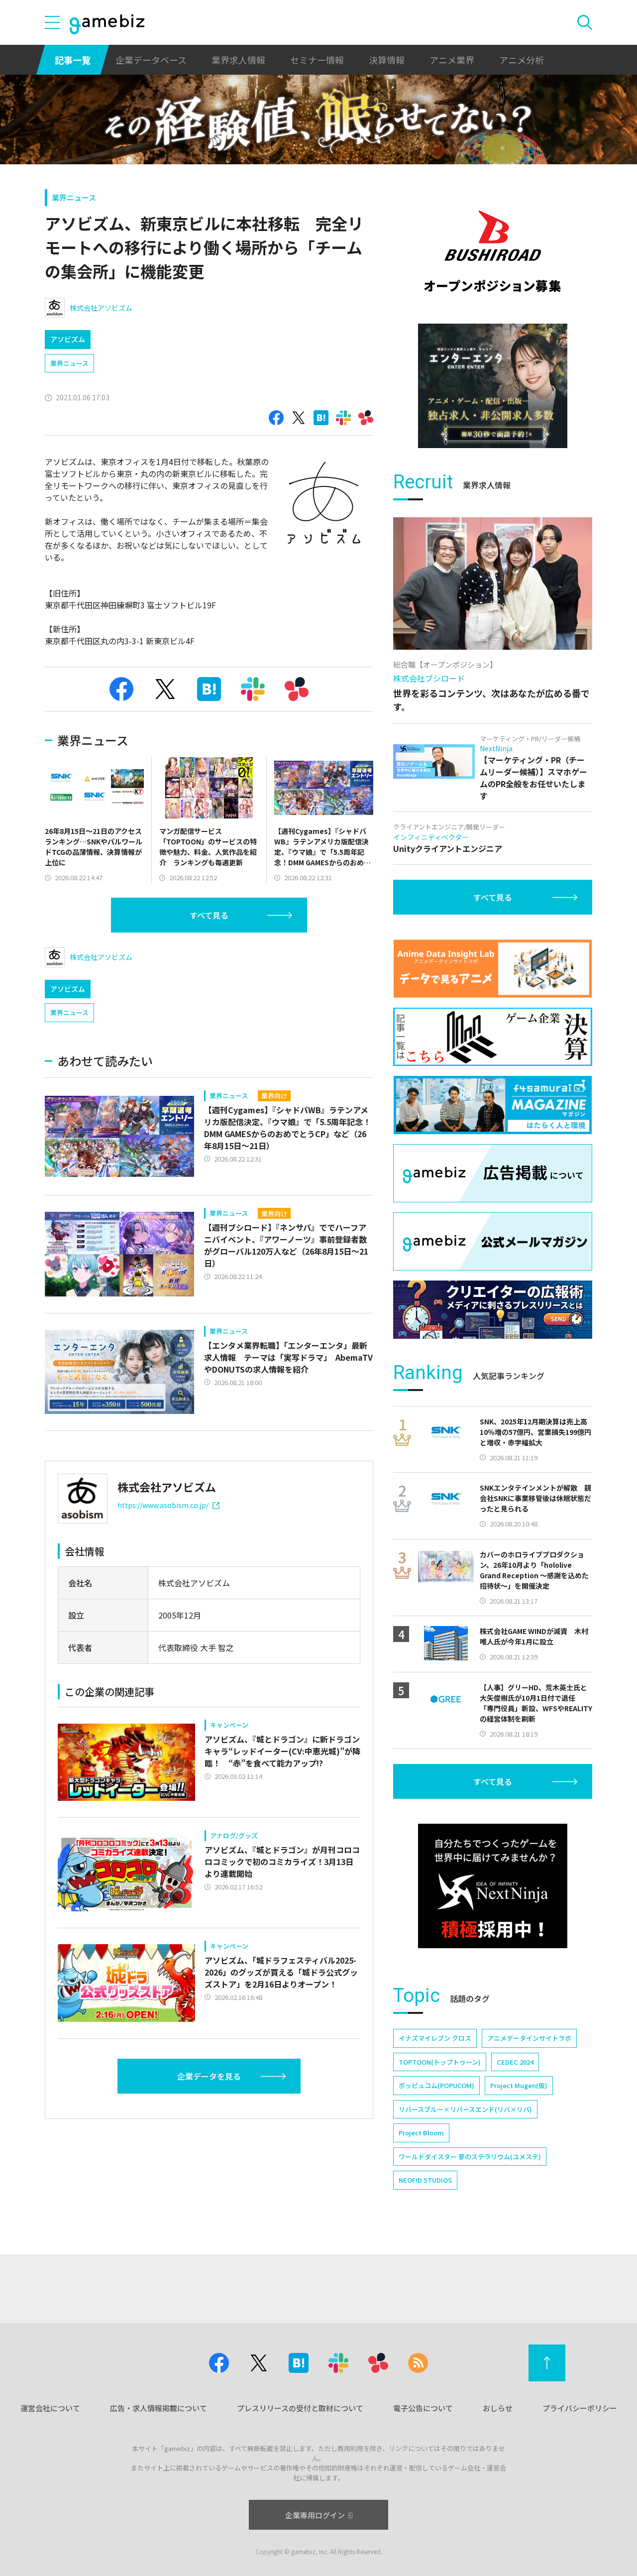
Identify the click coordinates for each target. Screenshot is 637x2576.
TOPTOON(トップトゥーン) (440, 2062)
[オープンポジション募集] (493, 251)
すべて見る (209, 915)
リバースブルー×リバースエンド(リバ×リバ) (465, 2109)
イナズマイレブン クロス (435, 2038)
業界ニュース (74, 197)
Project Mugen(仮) (519, 2085)
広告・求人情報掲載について (159, 2408)
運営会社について (50, 2408)
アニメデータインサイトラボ (529, 2038)
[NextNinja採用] (493, 1886)
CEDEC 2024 (515, 2062)
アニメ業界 (452, 60)
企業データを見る (209, 2076)
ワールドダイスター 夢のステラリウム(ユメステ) (470, 2157)
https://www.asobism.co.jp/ (163, 1505)
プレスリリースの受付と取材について (300, 2408)
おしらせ (498, 2408)
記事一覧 (73, 60)
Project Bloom (421, 2133)
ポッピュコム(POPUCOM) (436, 2085)
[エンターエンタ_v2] (493, 386)
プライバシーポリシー (580, 2408)
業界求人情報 (238, 60)
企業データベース (151, 60)
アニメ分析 (522, 60)
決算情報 (387, 60)
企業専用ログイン (315, 2515)
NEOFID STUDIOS (425, 2180)
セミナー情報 (317, 60)
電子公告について (423, 2408)
